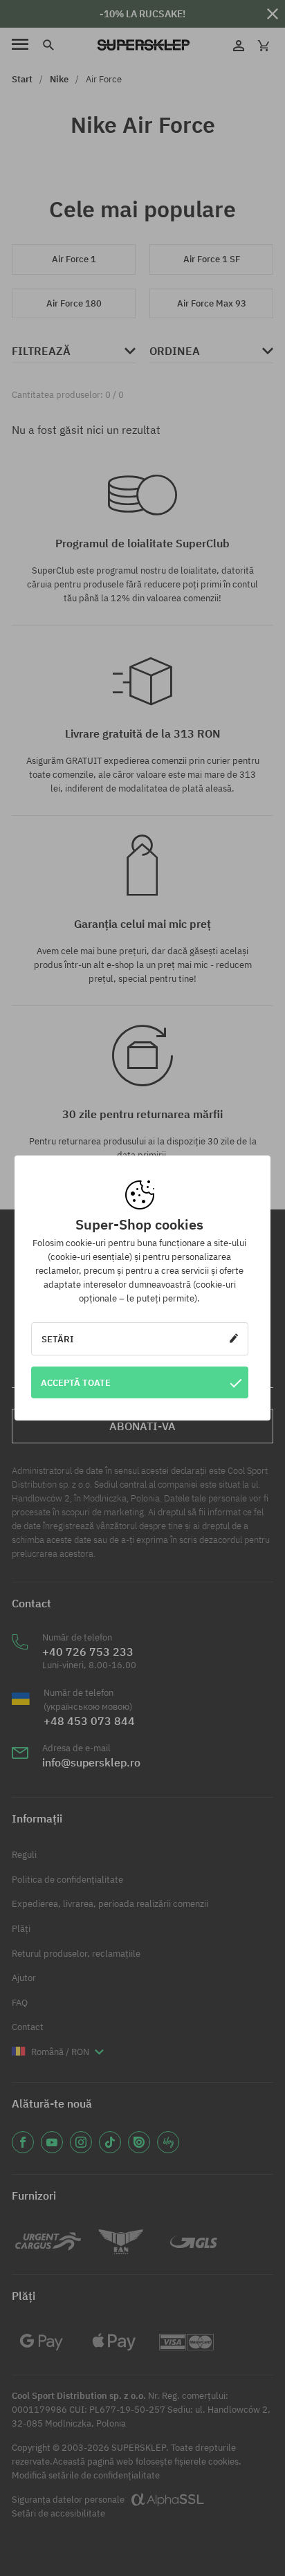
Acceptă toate (76, 1382)
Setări (58, 1339)
